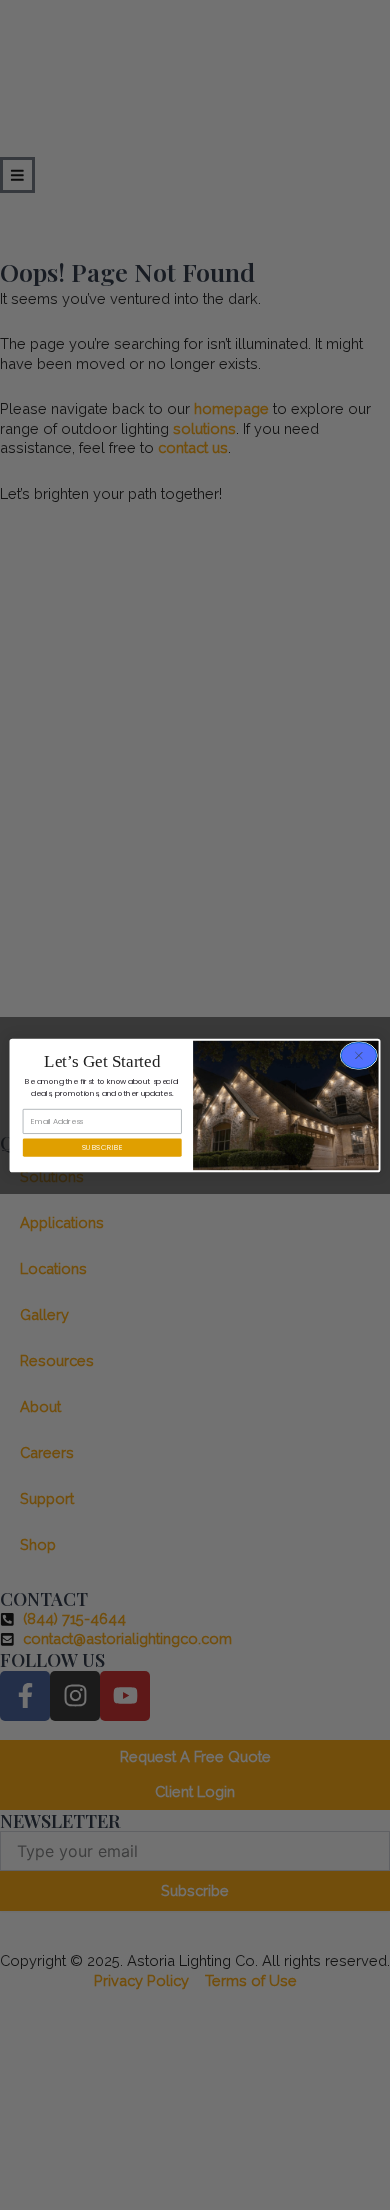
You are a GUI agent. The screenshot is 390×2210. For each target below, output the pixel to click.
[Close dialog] (359, 1055)
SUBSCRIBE (102, 1146)
